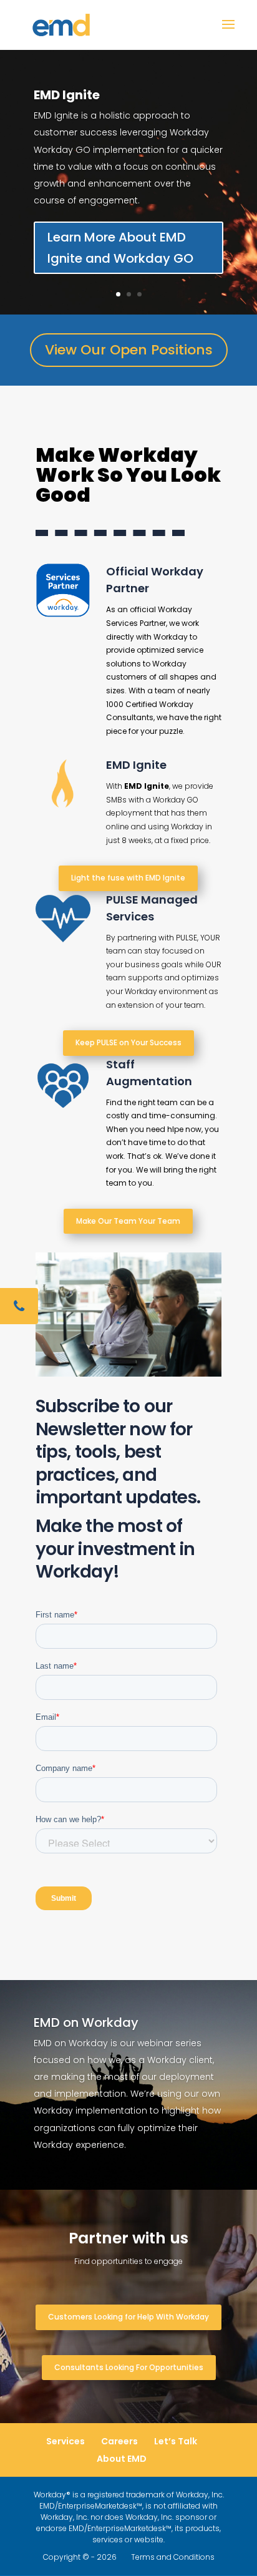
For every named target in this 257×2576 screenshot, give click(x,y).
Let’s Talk (176, 2441)
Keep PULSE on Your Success (128, 1042)
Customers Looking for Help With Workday (128, 2317)
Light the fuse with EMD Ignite (128, 878)
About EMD (122, 2459)
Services (65, 2441)
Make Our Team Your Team (128, 1221)
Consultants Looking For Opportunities (129, 2367)
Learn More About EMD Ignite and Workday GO (120, 248)
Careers (119, 2441)
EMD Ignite (67, 95)
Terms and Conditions (173, 2557)
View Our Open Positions (129, 350)
